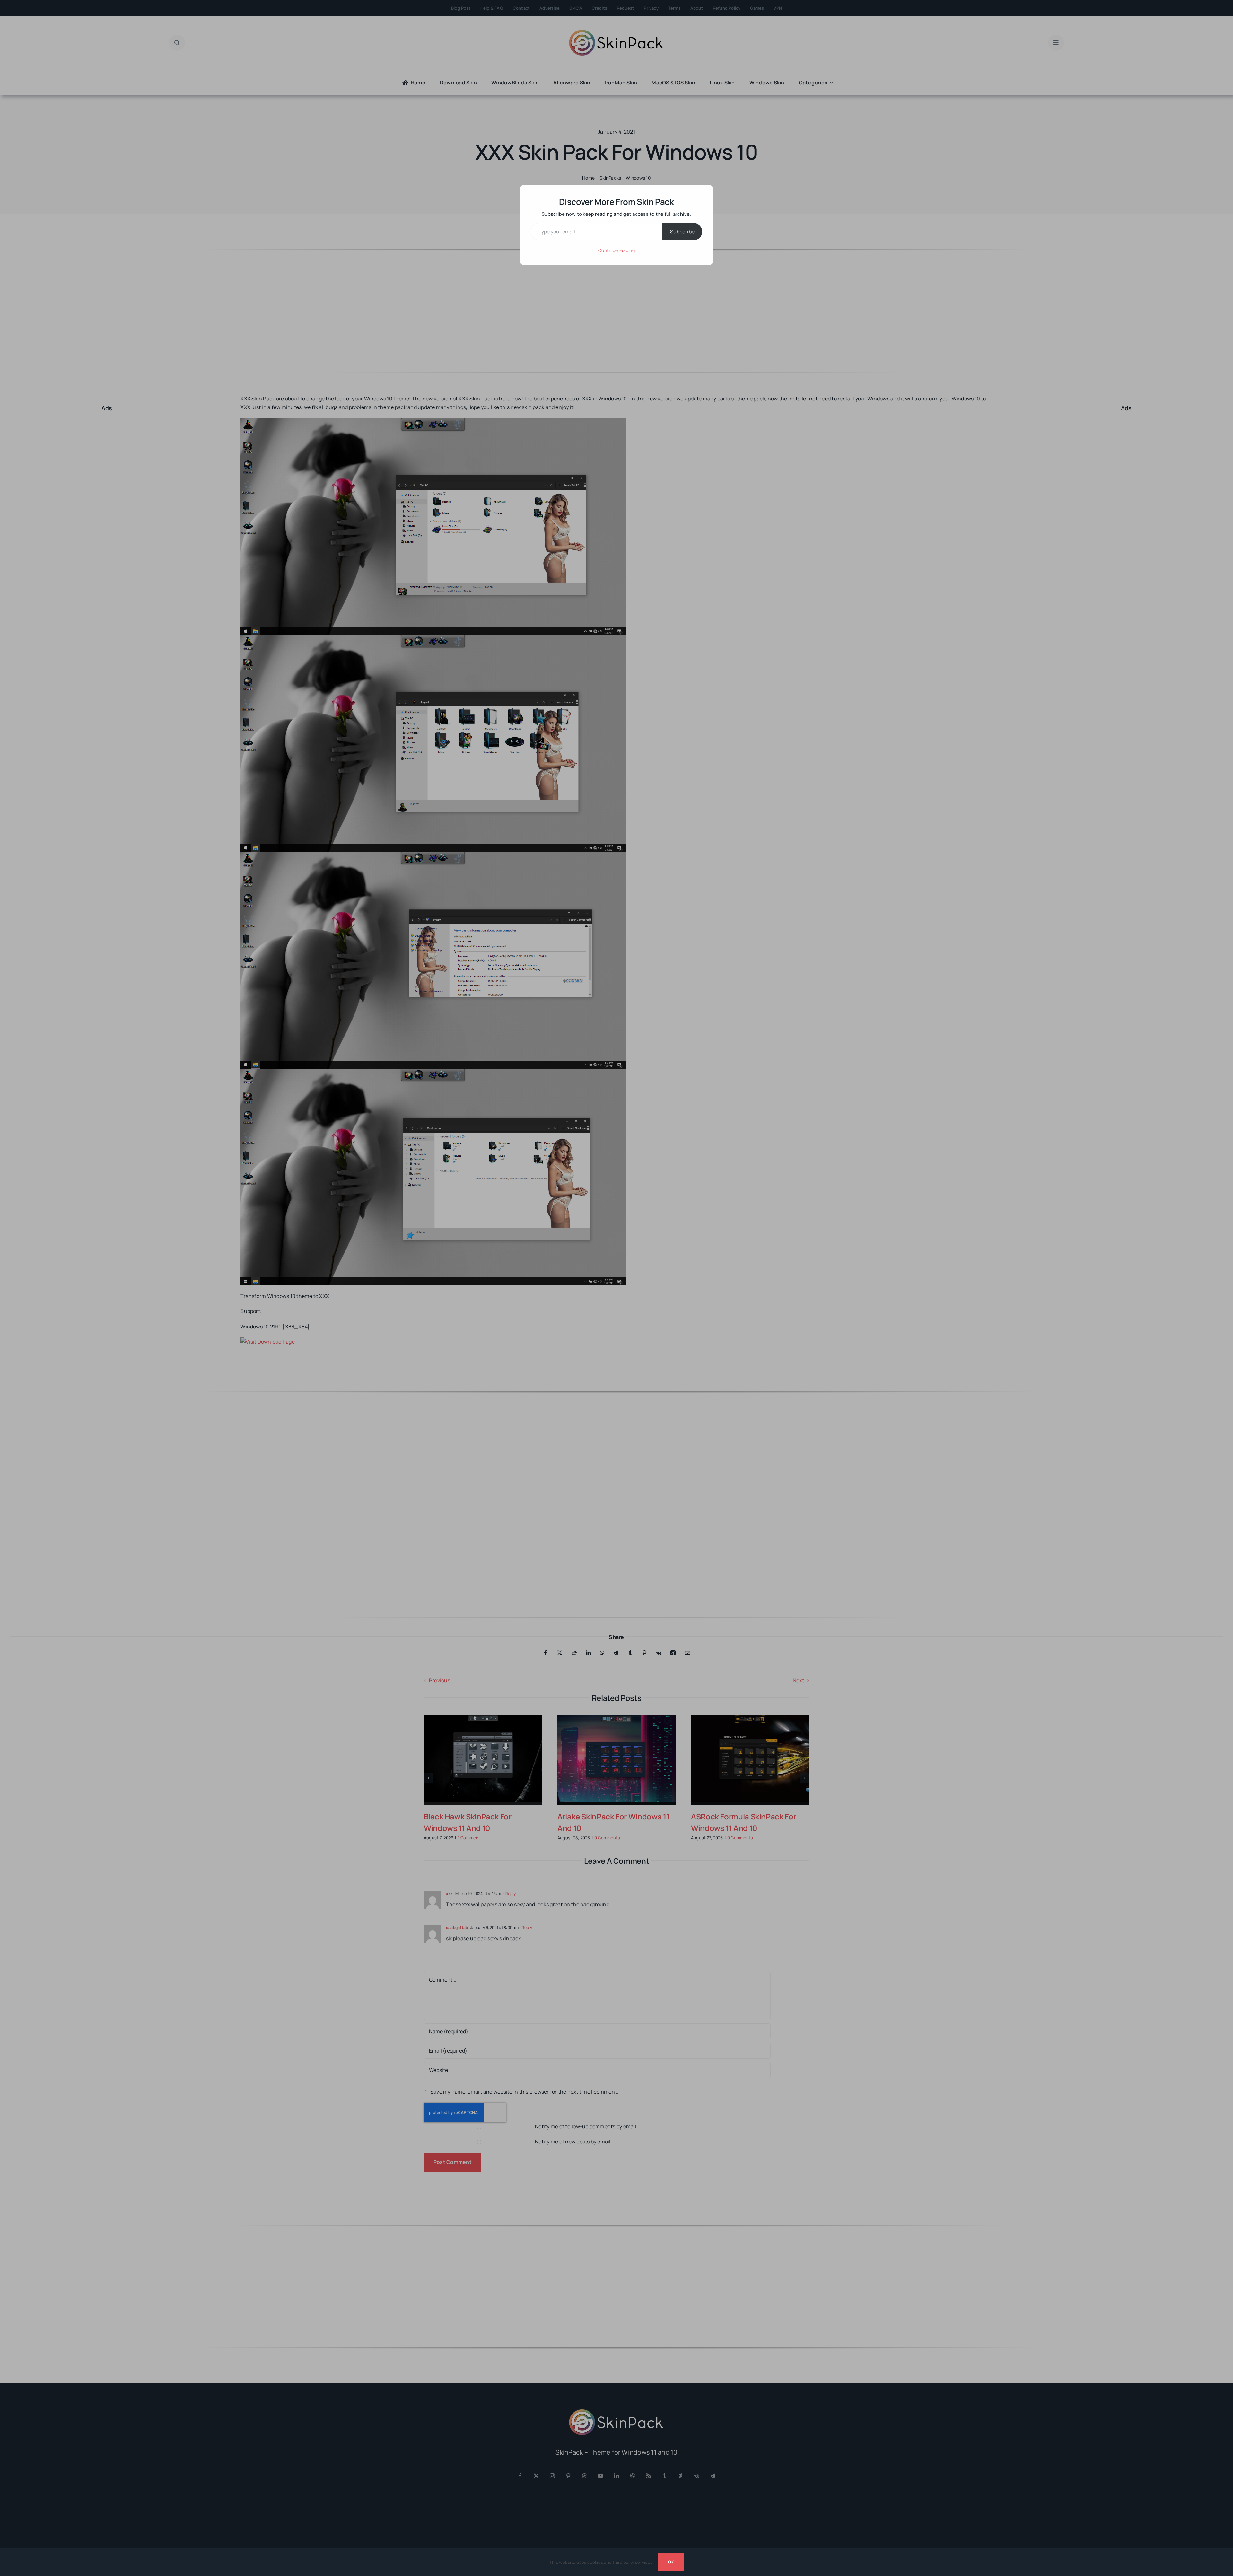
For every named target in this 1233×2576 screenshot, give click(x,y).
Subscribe (682, 232)
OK (671, 2562)
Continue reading (616, 250)
